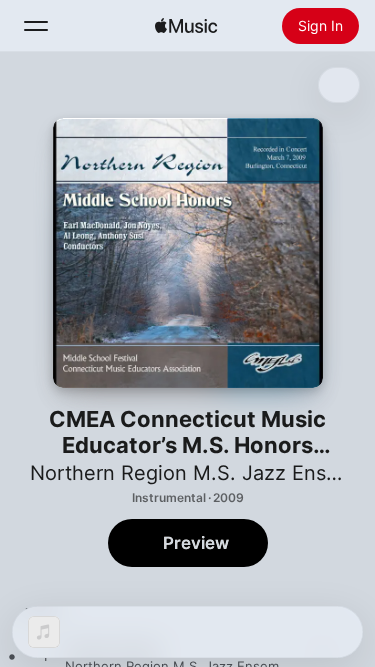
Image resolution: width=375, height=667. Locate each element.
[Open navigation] (36, 26)
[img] (186, 26)
